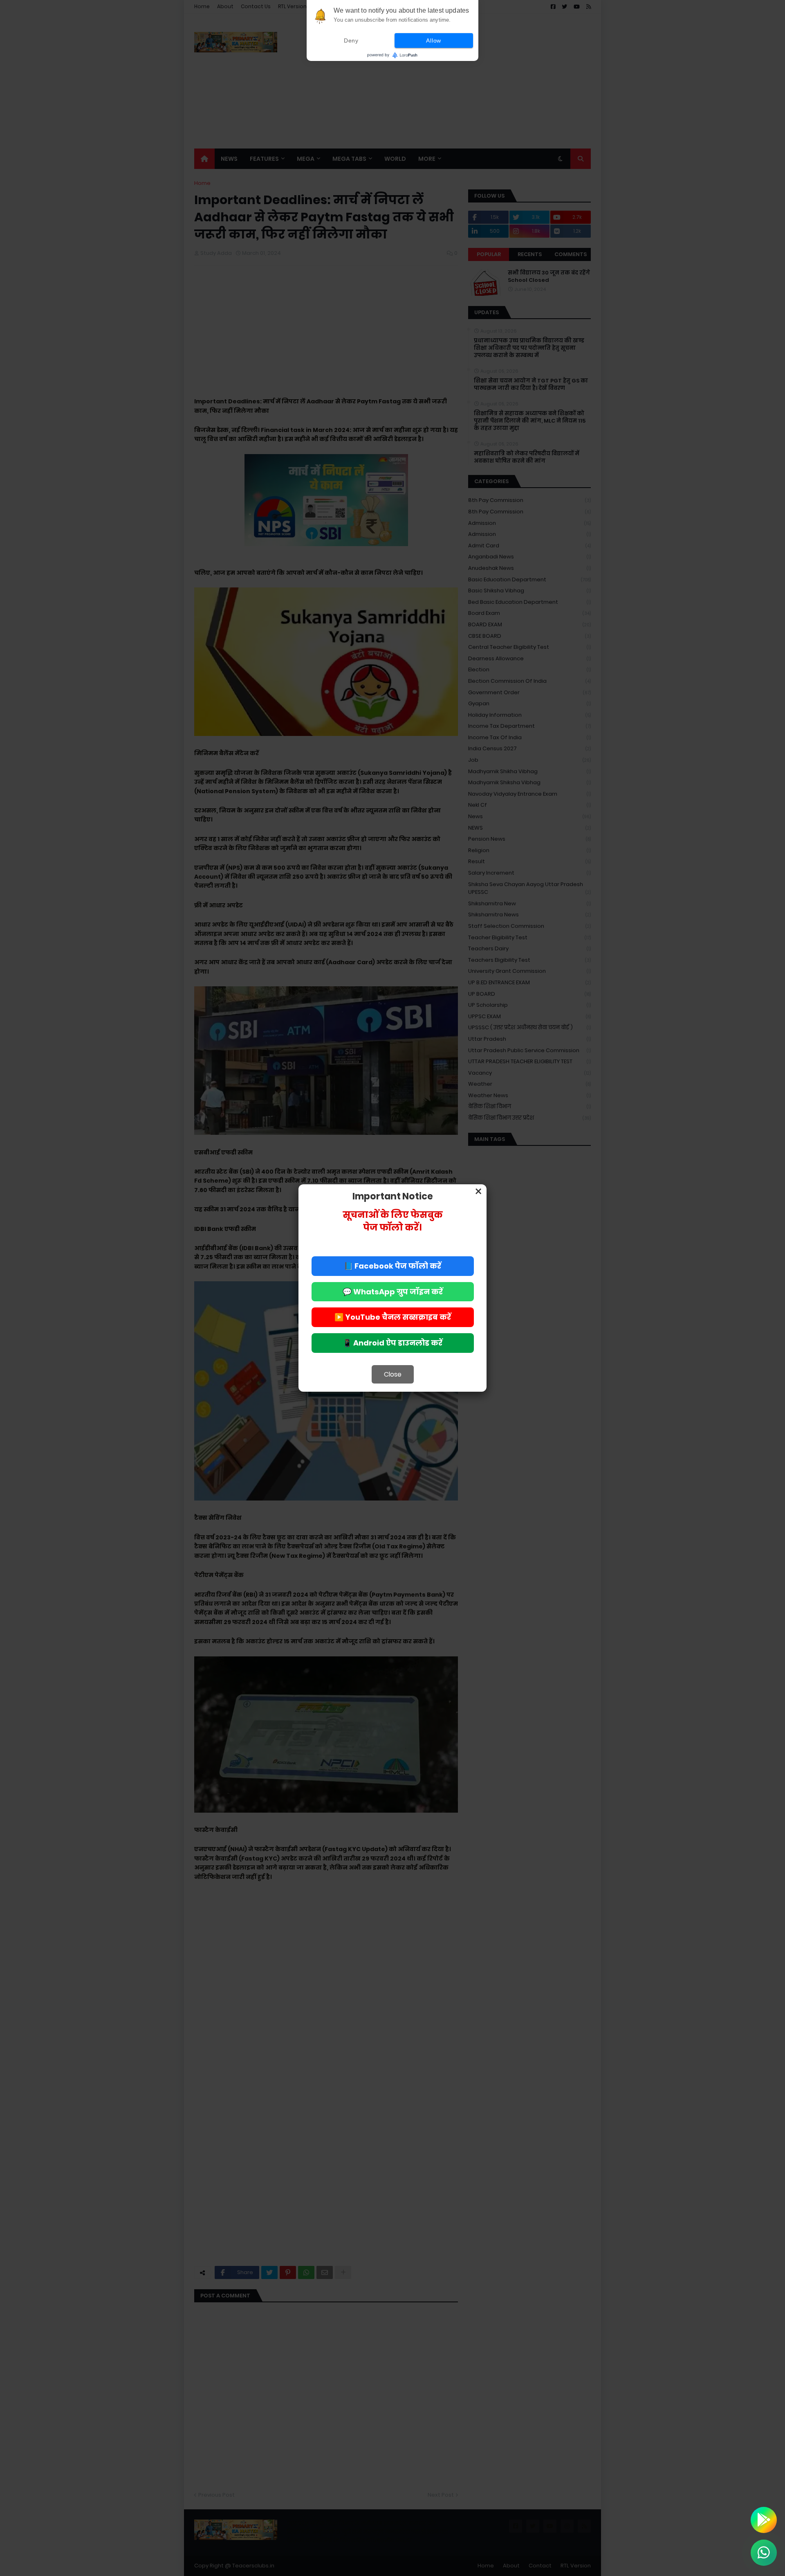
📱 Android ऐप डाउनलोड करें (392, 1343)
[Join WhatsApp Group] (764, 2553)
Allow (434, 40)
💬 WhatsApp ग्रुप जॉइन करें (393, 1292)
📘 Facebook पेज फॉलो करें (392, 1266)
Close (393, 1374)
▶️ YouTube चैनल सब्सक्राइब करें (393, 1317)
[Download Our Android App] (764, 2520)
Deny (351, 40)
